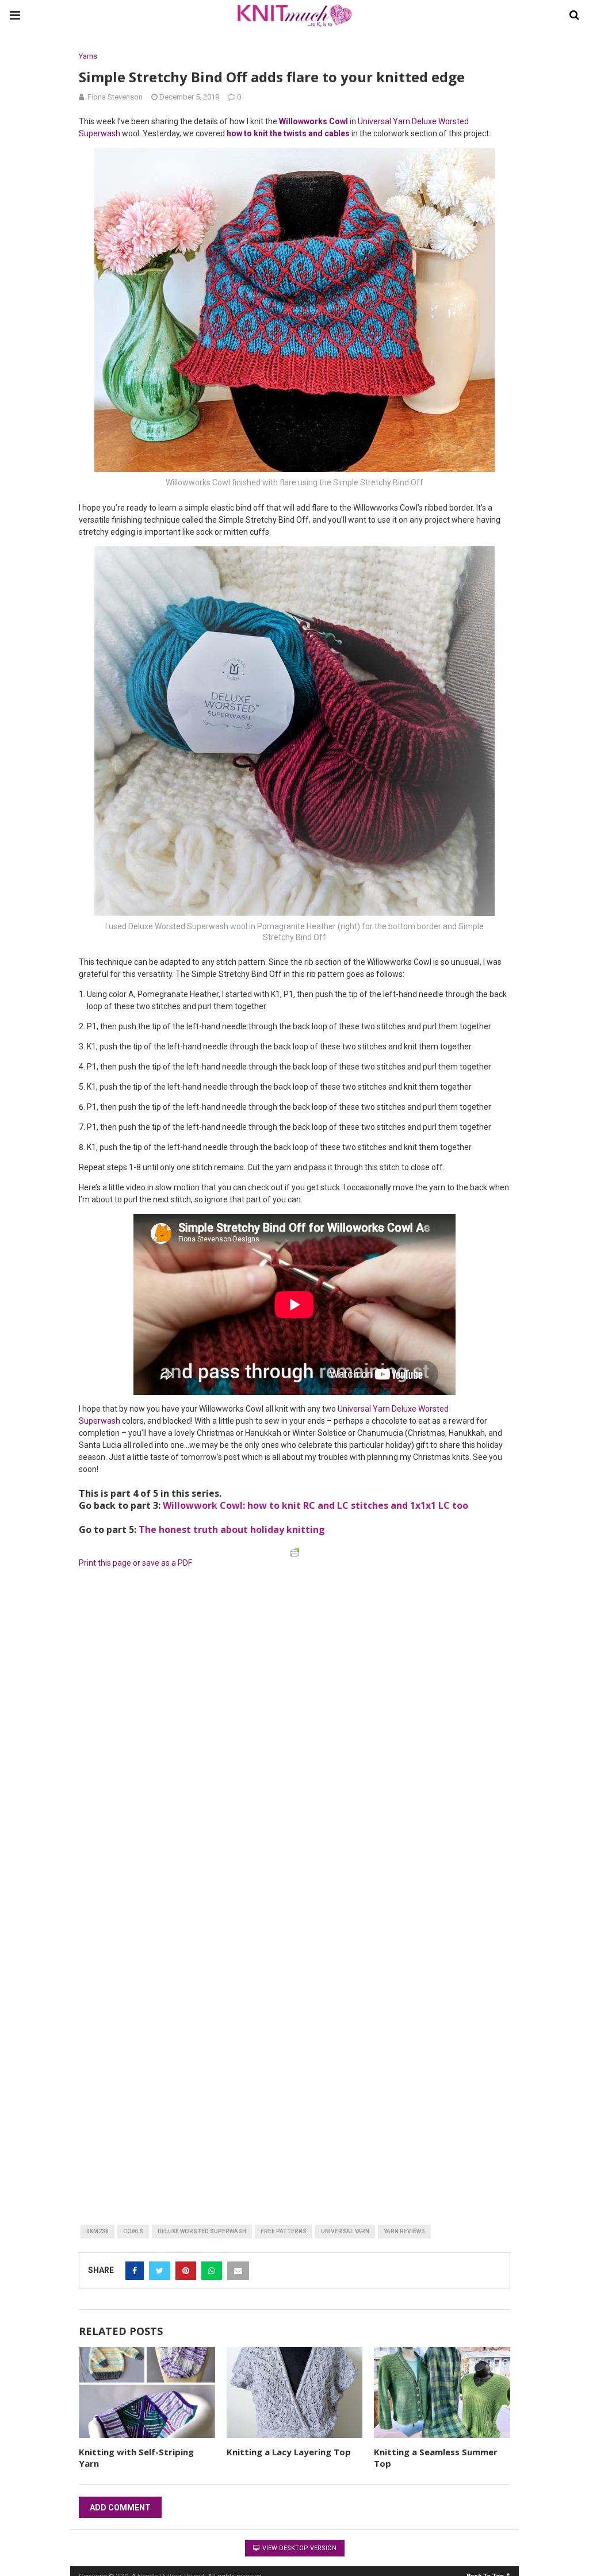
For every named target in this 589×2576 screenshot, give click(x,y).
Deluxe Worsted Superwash (202, 2231)
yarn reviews (404, 2231)
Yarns (88, 56)
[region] (208, 1645)
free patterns (284, 2231)
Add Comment (120, 2508)
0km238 (97, 2231)
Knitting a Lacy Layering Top (289, 2452)
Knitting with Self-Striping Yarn (136, 2458)
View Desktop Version (299, 2548)
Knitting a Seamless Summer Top (436, 2458)
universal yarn (345, 2231)
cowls (133, 2231)
